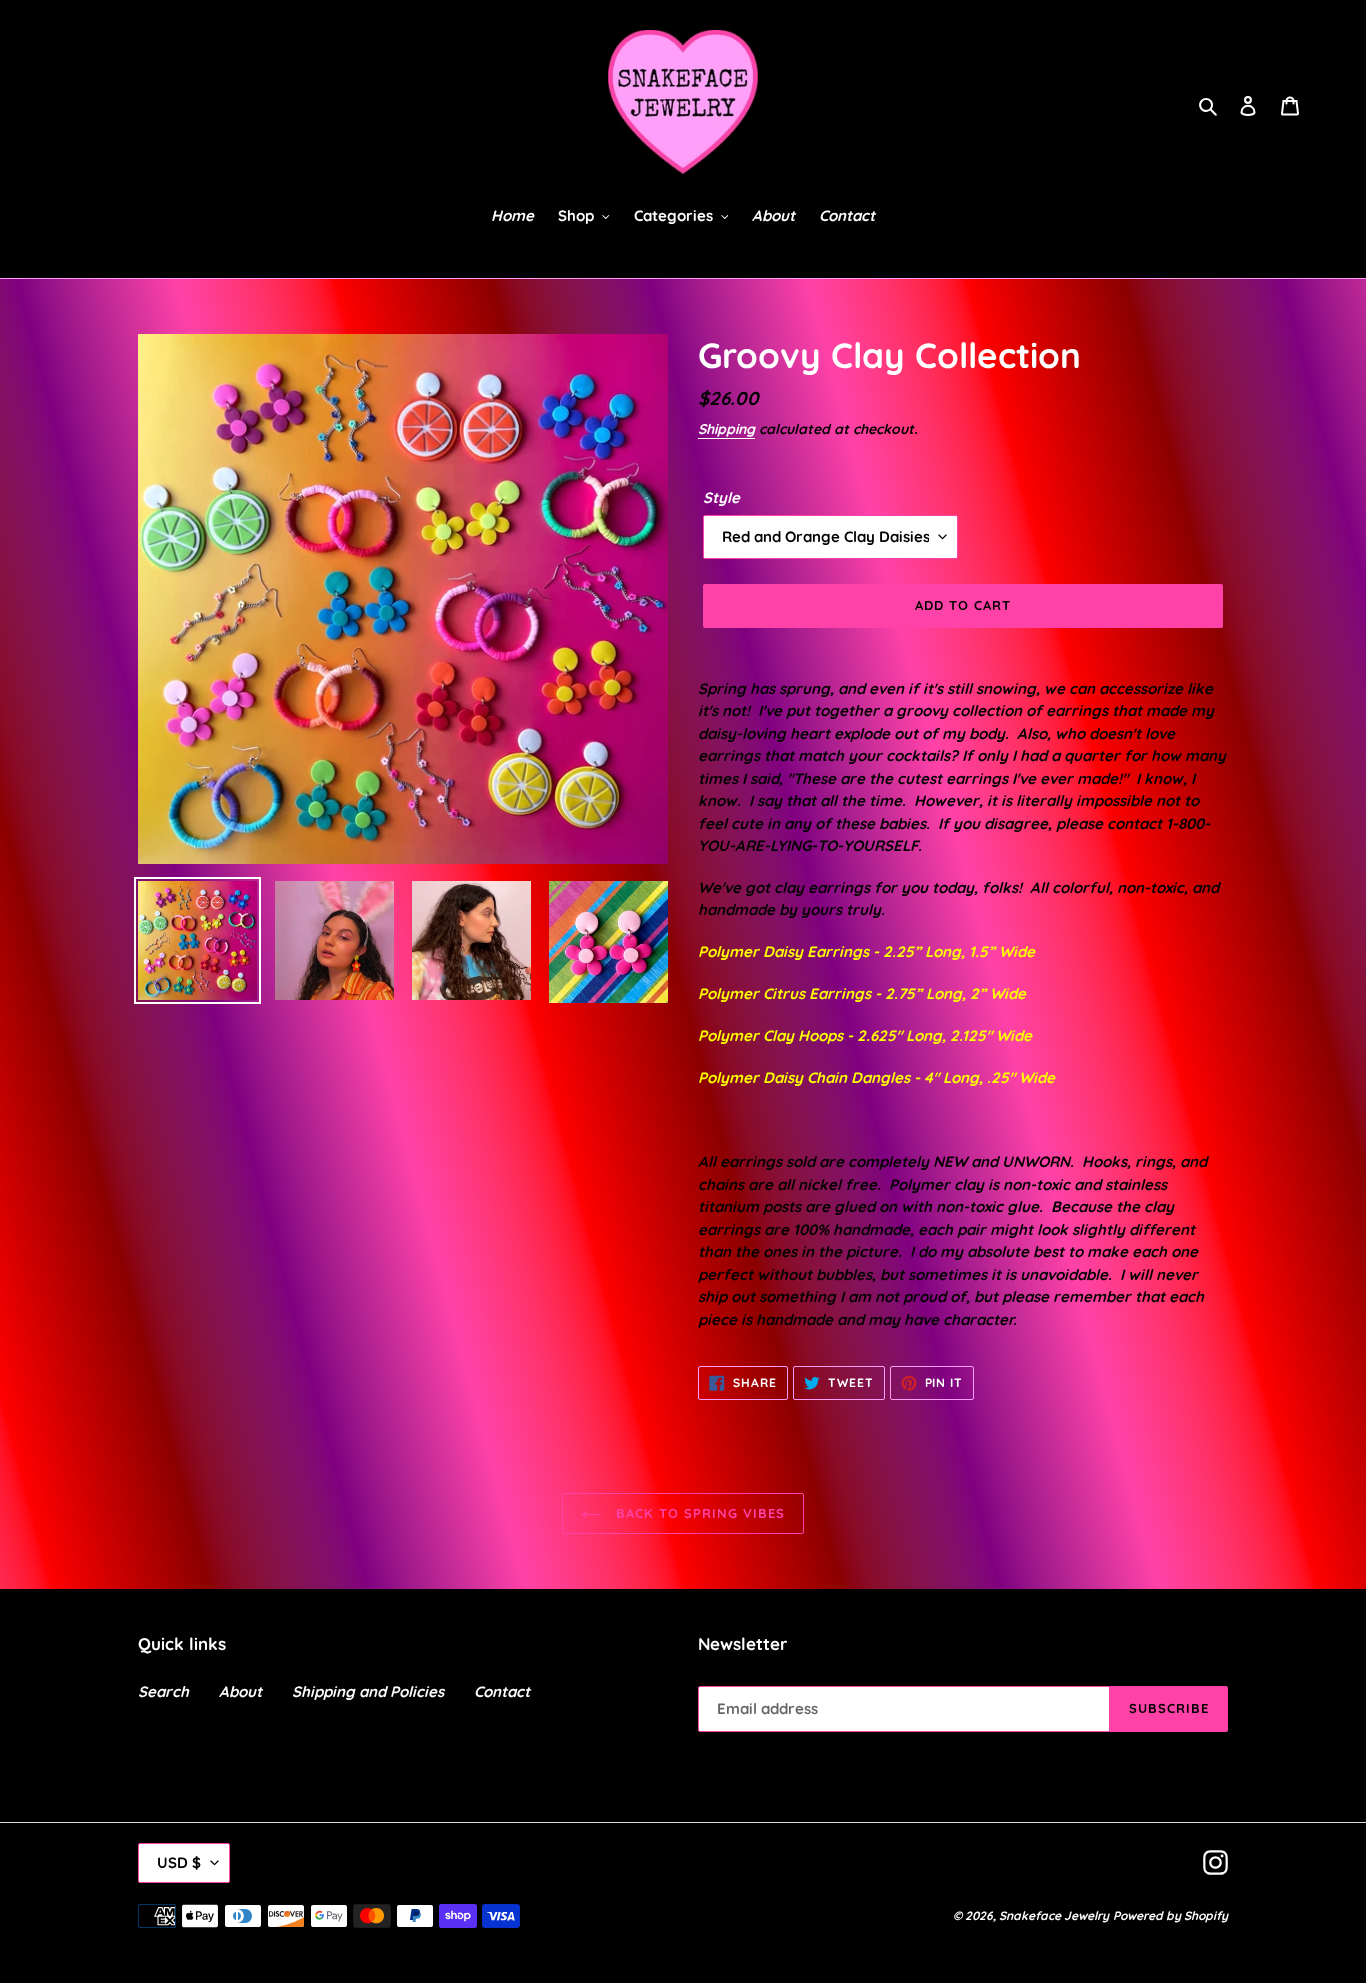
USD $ (179, 1862)
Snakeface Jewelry (1054, 1915)
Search (163, 1691)
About (240, 1691)
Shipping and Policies (368, 1691)
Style (721, 497)
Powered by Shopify (1170, 1915)
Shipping (726, 428)
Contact (502, 1691)
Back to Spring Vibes (698, 1513)
